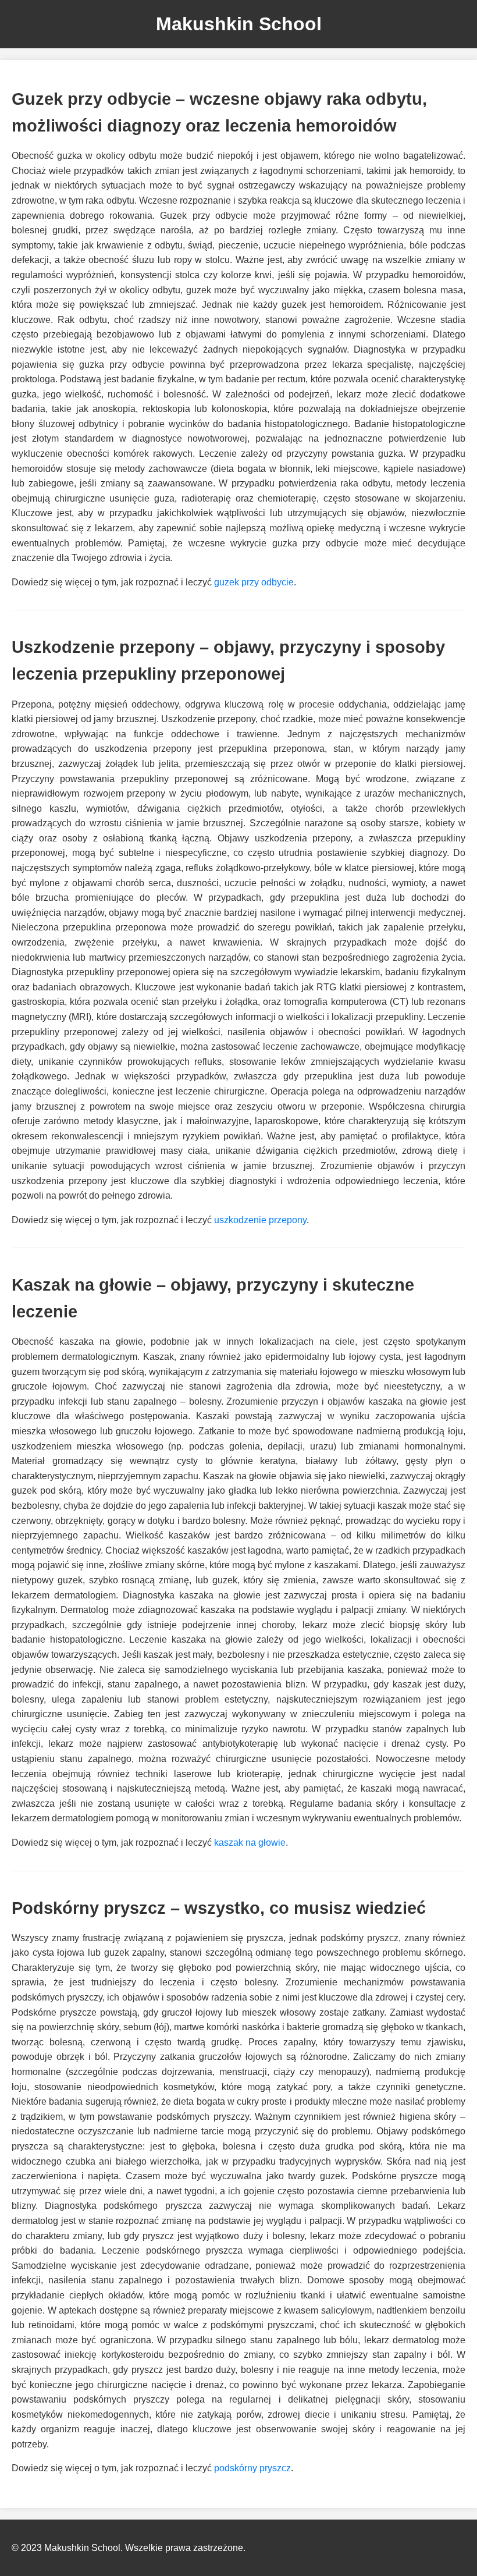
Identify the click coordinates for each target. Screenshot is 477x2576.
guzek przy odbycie (254, 582)
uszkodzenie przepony (260, 1220)
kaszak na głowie (250, 1843)
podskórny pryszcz (252, 2468)
